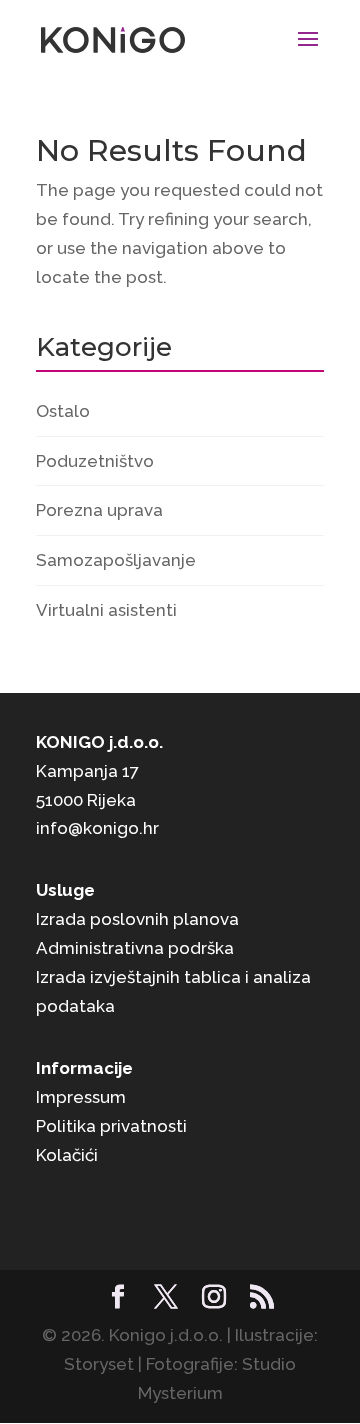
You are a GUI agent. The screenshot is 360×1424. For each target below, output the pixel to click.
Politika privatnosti (111, 1126)
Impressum (81, 1097)
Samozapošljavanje (116, 560)
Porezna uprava (99, 510)
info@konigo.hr (97, 828)
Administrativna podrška (135, 948)
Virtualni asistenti (106, 610)
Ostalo (63, 411)
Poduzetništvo (95, 461)
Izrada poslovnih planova (137, 919)
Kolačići (67, 1155)
